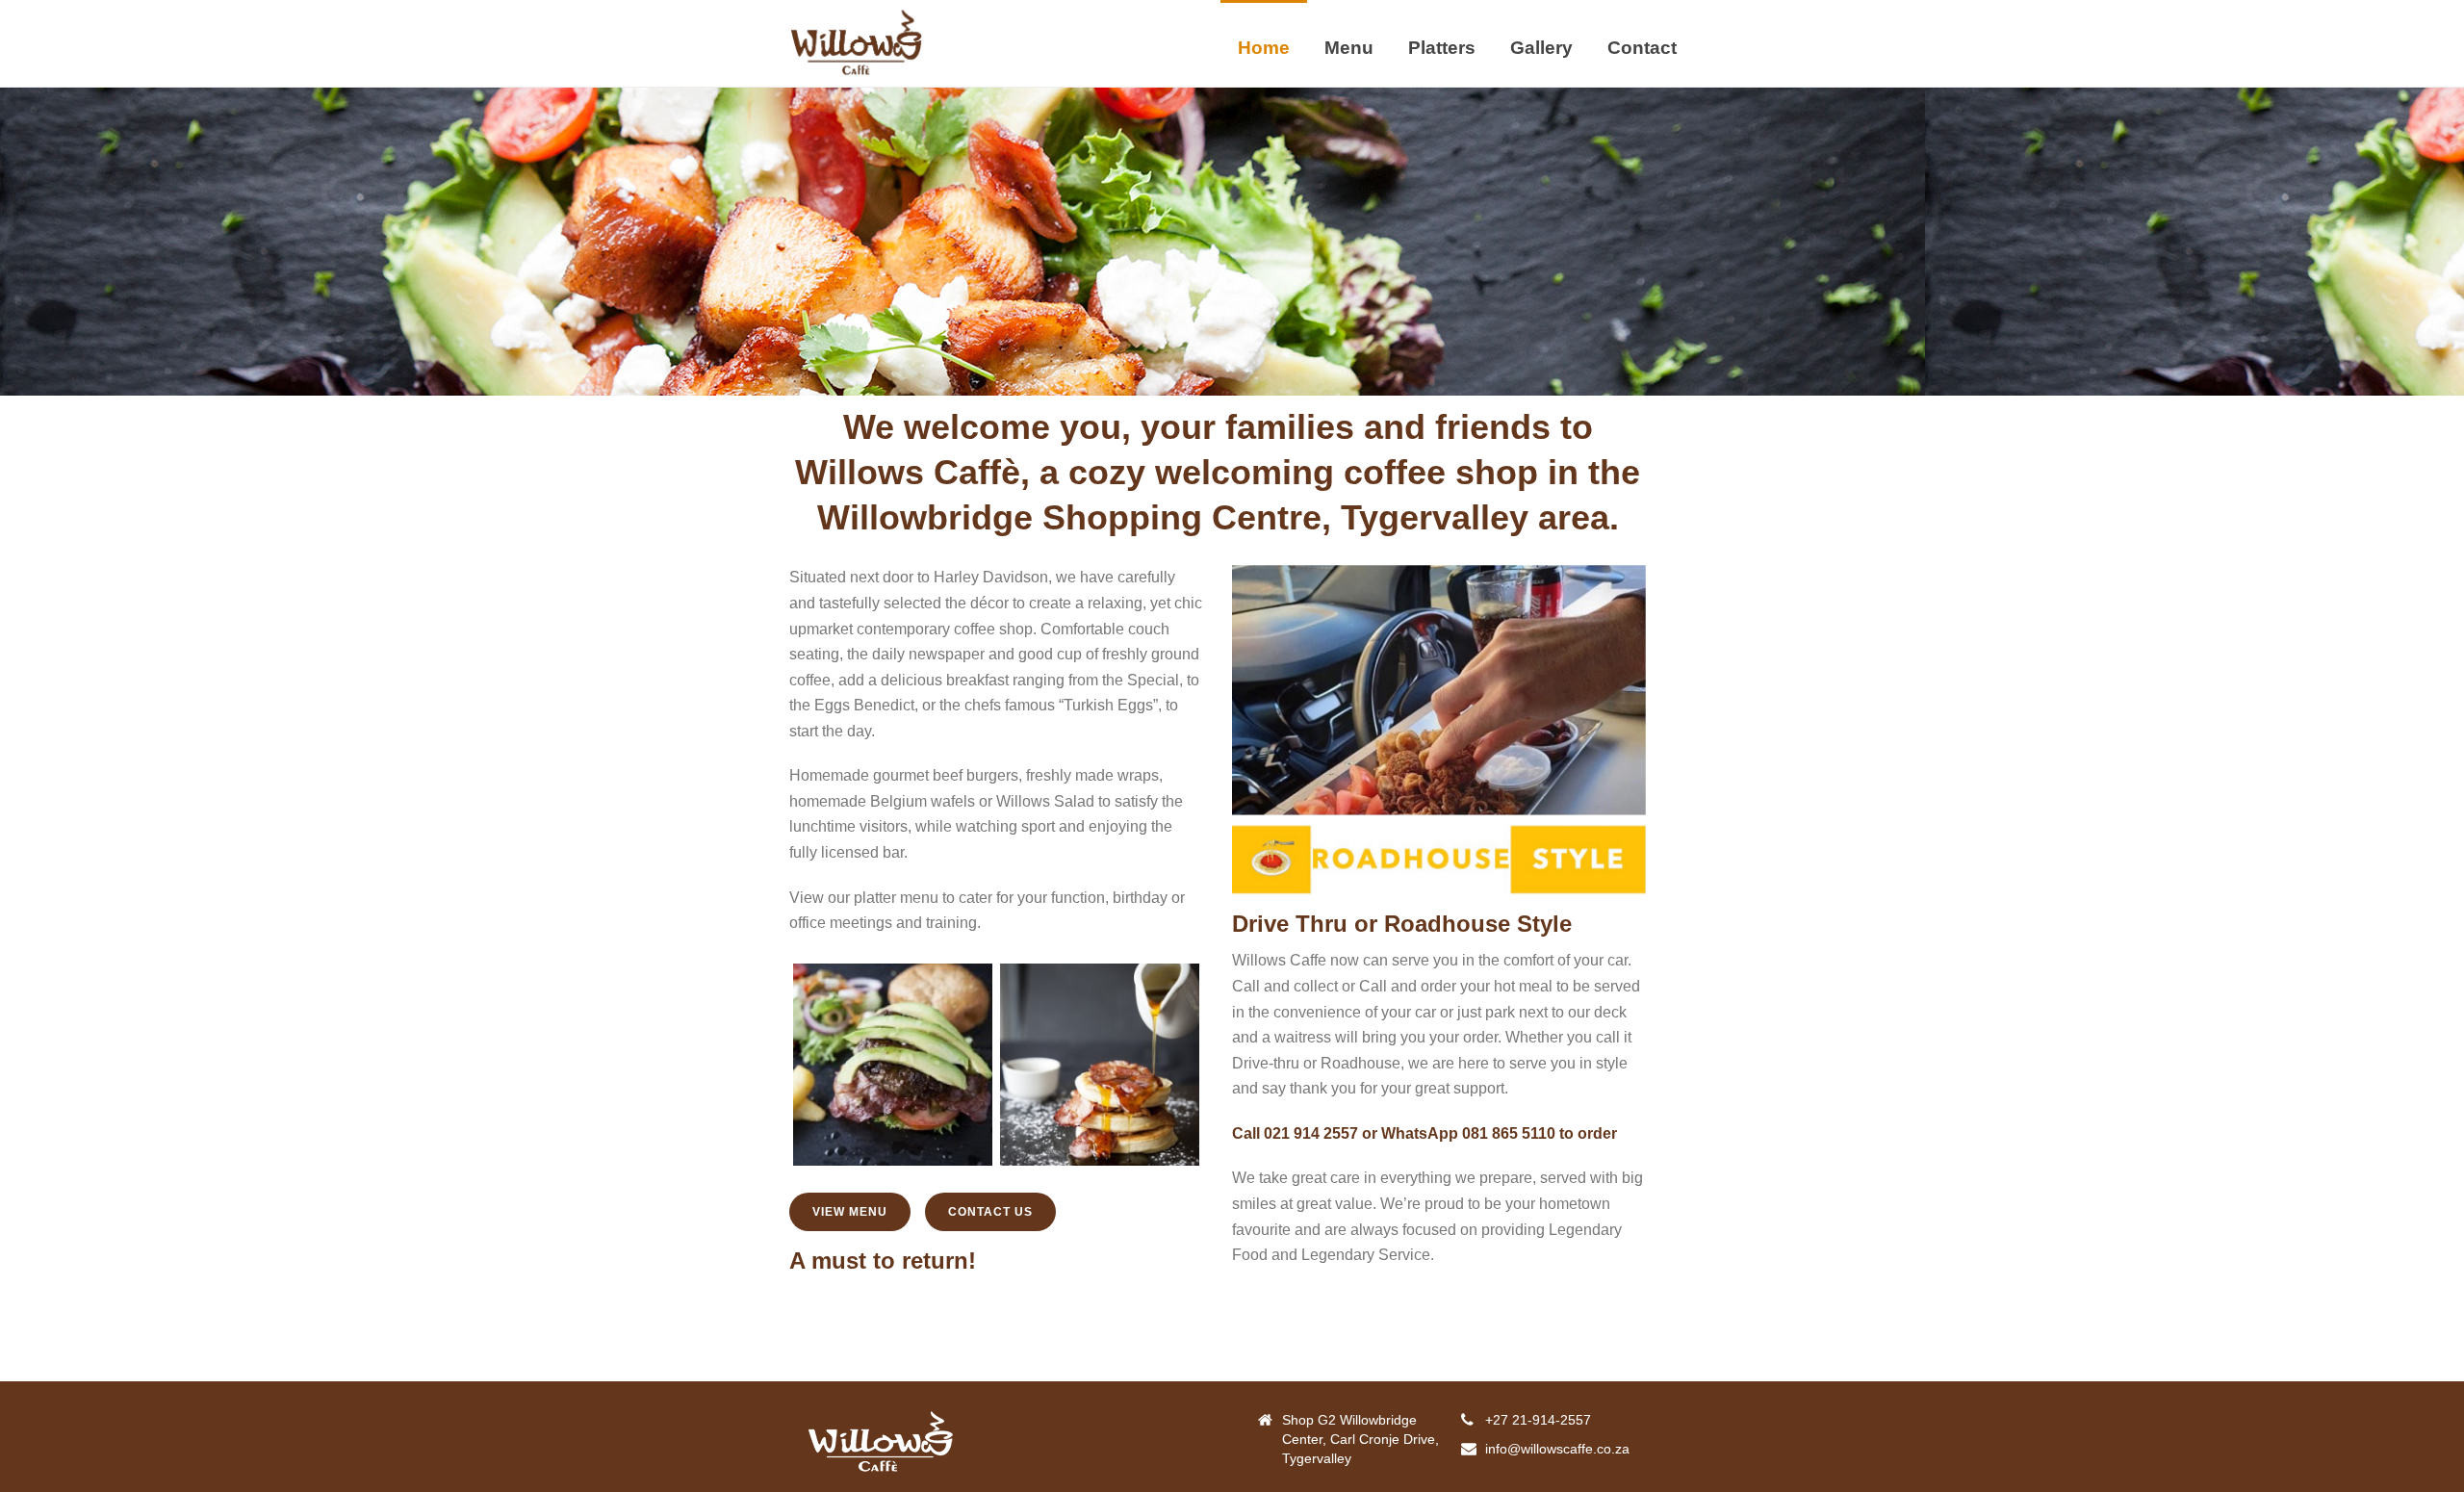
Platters (1442, 48)
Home (1264, 48)
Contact (1642, 48)
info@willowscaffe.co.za (1557, 1449)
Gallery (1541, 48)
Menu (1349, 48)
